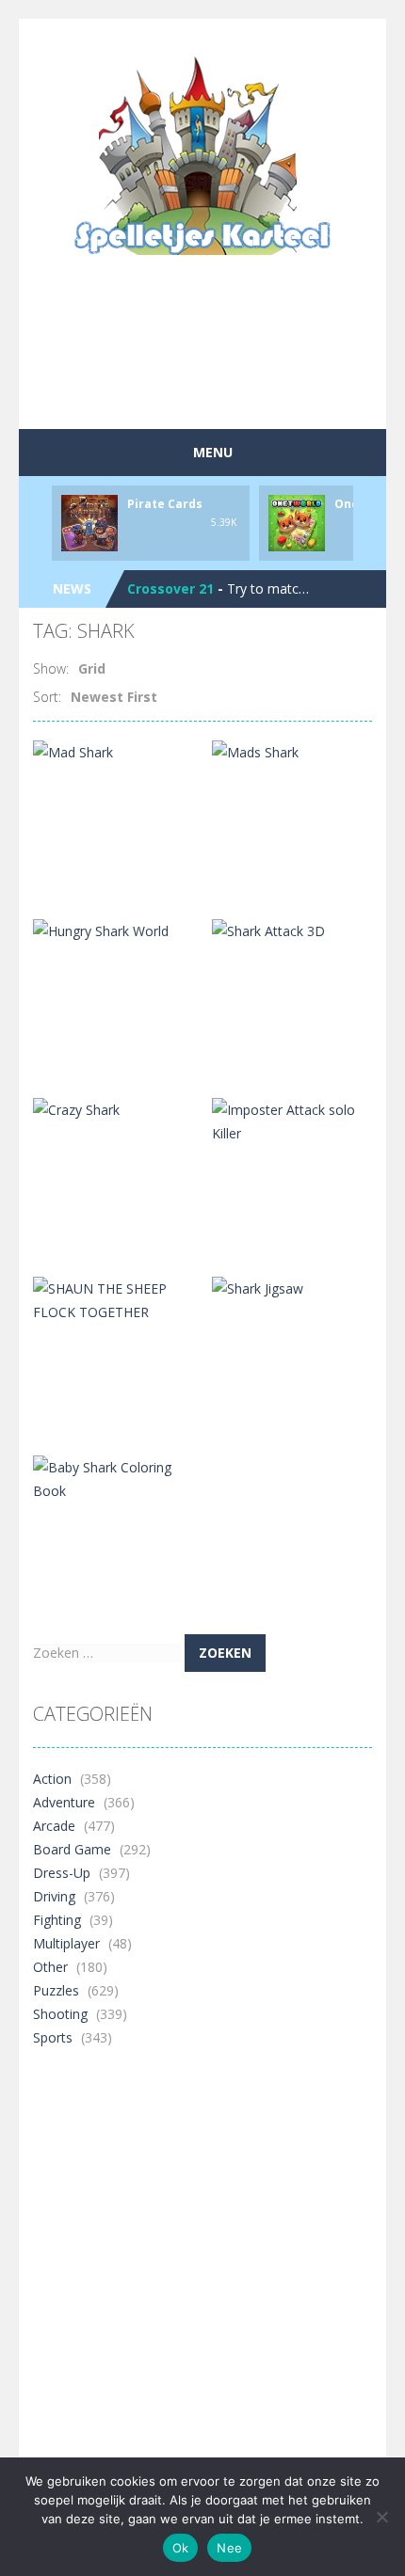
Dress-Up (62, 1873)
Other (50, 1967)
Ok (181, 2548)
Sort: (47, 697)
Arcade (54, 1826)
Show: (51, 668)
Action (52, 1779)
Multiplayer (66, 1943)
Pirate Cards (165, 504)
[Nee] (381, 2517)
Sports (53, 2037)
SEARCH (162, 38)
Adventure (64, 1802)
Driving (54, 1896)
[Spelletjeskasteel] (203, 156)
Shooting (60, 2014)
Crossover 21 (170, 588)
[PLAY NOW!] (89, 522)
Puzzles (56, 1990)
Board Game (72, 1849)
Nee (229, 2548)
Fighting (57, 1920)
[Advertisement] (219, 380)
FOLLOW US (243, 38)
